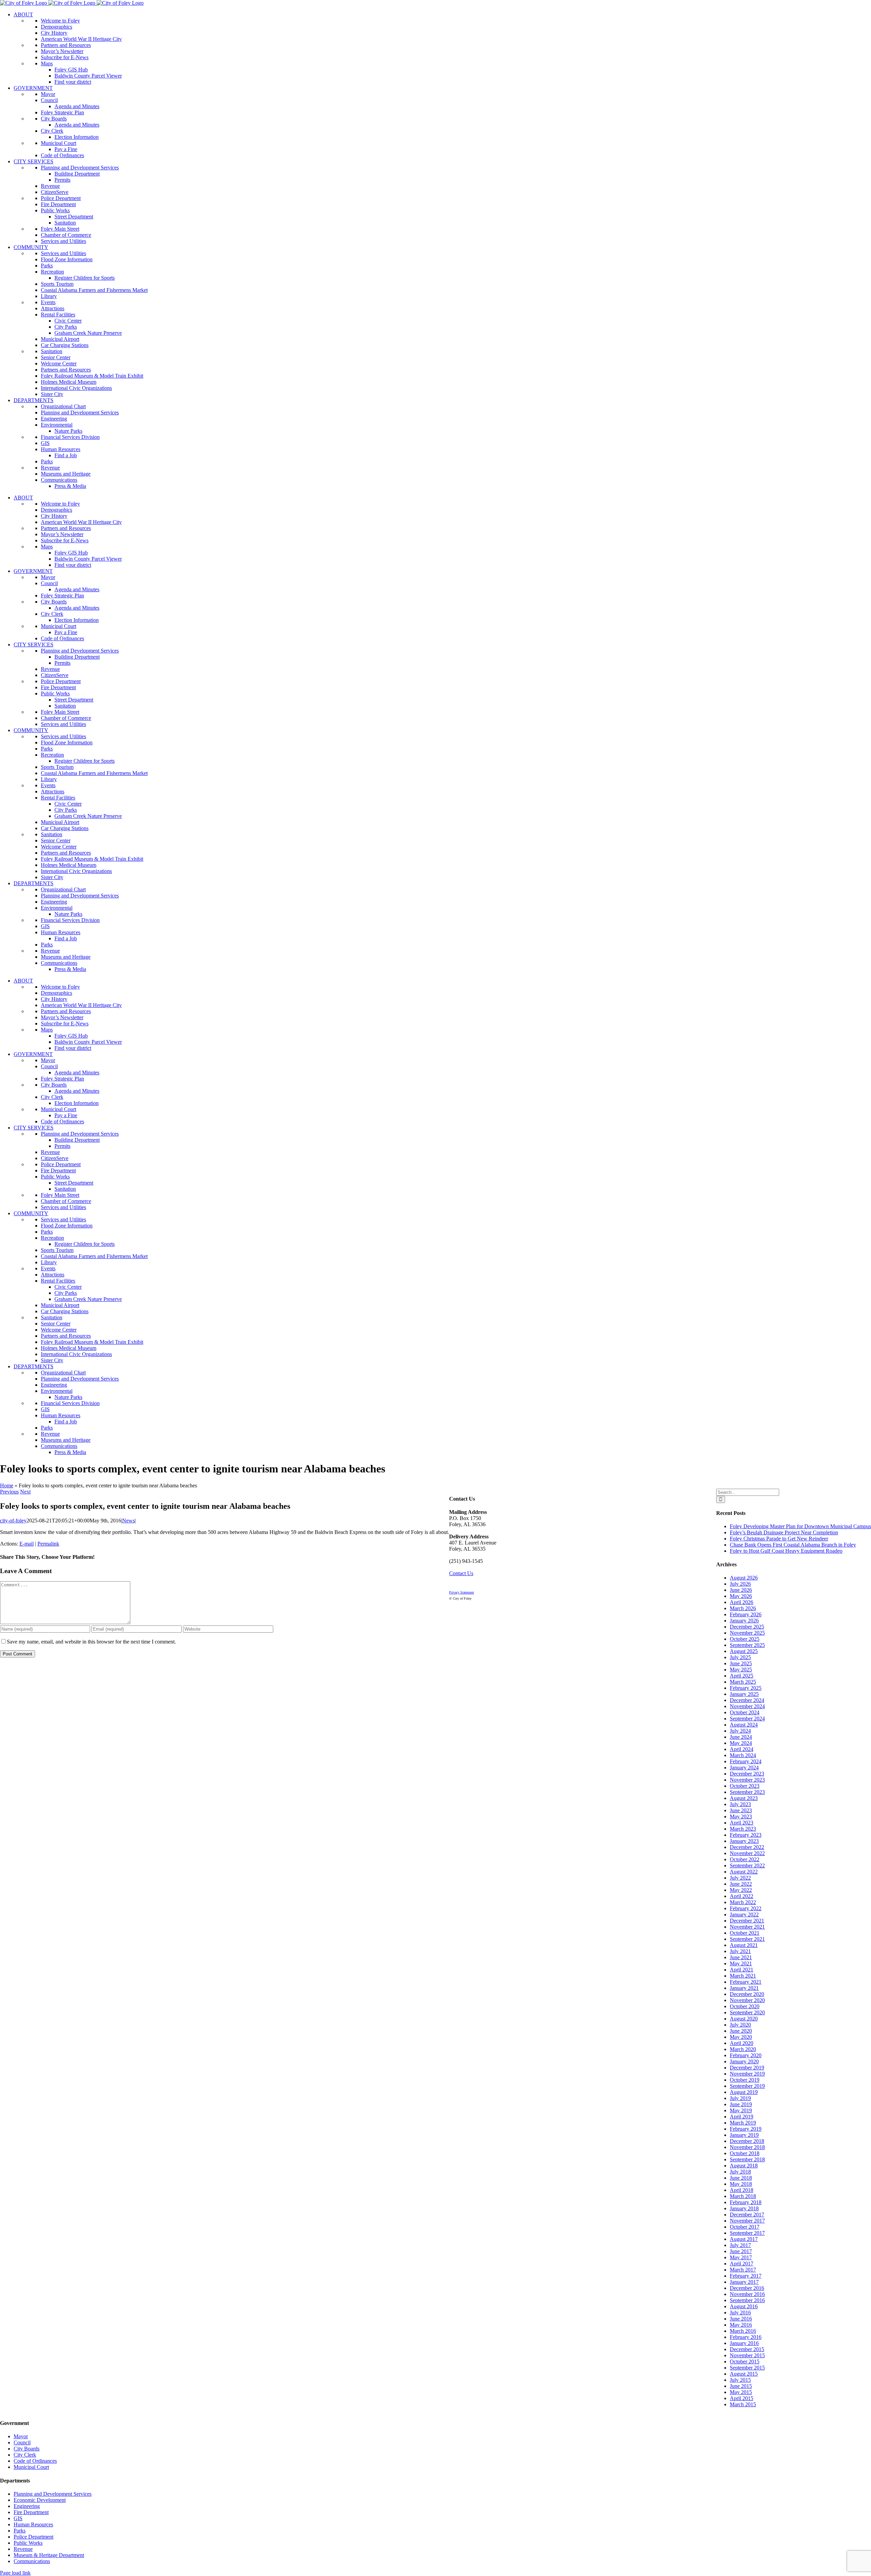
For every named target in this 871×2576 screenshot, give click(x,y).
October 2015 (745, 2362)
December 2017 (747, 2215)
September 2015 (747, 2368)
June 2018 (741, 2178)
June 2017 (741, 2251)
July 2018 (740, 2172)
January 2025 (744, 1694)
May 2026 (741, 1596)
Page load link (15, 2573)
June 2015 (741, 2386)
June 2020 (741, 2031)
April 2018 (742, 2190)
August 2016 (744, 2306)
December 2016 (747, 2288)
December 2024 (747, 1700)
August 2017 (744, 2239)
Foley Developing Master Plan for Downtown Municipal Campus (800, 1526)
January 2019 (744, 2135)
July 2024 (740, 1731)
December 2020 (747, 1994)
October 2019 (745, 2080)
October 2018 (745, 2153)
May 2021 (741, 1963)
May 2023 (741, 1817)
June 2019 (741, 2104)
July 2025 (740, 1657)
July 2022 (740, 1878)
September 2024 (747, 1719)
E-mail (27, 1544)
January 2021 (744, 1988)
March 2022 (743, 1902)
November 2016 (747, 2294)
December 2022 (747, 1847)
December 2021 (747, 1921)
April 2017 (742, 2264)
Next (25, 1492)
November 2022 (747, 1853)
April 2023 (742, 1823)
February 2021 (746, 1982)
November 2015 (747, 2355)
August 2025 (744, 1651)
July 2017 (740, 2245)
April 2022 (742, 1896)
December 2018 (747, 2141)
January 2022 (744, 1914)
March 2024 (743, 1755)
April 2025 (742, 1676)
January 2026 (744, 1621)
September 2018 (747, 2159)
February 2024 (746, 1761)
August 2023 (744, 1798)
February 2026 (746, 1614)
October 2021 (745, 1933)
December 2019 (747, 2068)
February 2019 (746, 2129)
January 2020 (744, 2061)
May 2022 (741, 1890)
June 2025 (741, 1663)
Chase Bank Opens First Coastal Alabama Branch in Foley (793, 1545)
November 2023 (747, 1780)
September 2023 (747, 1792)
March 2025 (743, 1682)
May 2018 (741, 2184)
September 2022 (747, 1865)
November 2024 (747, 1706)
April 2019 (742, 2117)
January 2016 (744, 2343)
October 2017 (745, 2227)
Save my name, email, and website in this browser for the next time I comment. (91, 1642)
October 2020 (745, 2006)
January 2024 (744, 1768)
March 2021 (743, 1976)
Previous (9, 1492)
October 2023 (745, 1786)
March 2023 (743, 1829)
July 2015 (740, 2380)
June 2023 (741, 1810)
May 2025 (741, 1670)
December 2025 (747, 1627)
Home (7, 1485)
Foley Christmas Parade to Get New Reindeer (779, 1539)
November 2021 (747, 1927)
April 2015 (742, 2398)
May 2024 (741, 1743)
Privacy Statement (462, 1592)
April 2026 (742, 1602)
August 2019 (744, 2092)
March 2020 (743, 2049)
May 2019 (741, 2110)
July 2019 (740, 2098)
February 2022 (746, 1908)
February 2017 (746, 2276)
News (128, 1521)
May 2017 (741, 2257)
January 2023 (744, 1841)
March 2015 (743, 2404)
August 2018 (744, 2166)
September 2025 (747, 1645)
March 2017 (743, 2270)
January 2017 (744, 2282)
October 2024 (745, 1712)
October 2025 (745, 1639)
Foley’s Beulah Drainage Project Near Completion (784, 1532)
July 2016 (740, 2313)
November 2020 (747, 2000)
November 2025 (747, 1633)
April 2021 (742, 1970)
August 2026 (744, 1578)
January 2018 (744, 2208)
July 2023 (740, 1804)
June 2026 (741, 1590)
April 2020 (742, 2043)
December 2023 (747, 1774)
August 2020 (744, 2019)
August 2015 (744, 2374)
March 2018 (743, 2196)
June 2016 (741, 2319)
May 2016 (741, 2325)
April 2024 (742, 1749)
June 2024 (741, 1737)
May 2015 (741, 2392)
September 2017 (747, 2233)
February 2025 (746, 1688)
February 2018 (746, 2202)
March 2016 (743, 2331)
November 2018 (747, 2147)
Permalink (48, 1544)
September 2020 (747, 2012)
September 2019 (747, 2086)
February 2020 (746, 2055)
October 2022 (745, 1859)
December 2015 (747, 2349)
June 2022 (741, 1884)
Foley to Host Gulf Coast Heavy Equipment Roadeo (786, 1551)
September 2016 (747, 2300)
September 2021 (747, 1939)
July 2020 (740, 2025)
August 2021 (744, 1945)
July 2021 (740, 1951)
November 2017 (747, 2221)
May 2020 (741, 2037)
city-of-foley (13, 1521)
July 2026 (740, 1584)
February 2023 (746, 1835)
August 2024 (744, 1725)
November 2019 (747, 2074)
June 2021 (741, 1957)
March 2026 (743, 1608)
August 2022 (744, 1872)
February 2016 (746, 2337)
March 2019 (743, 2123)
